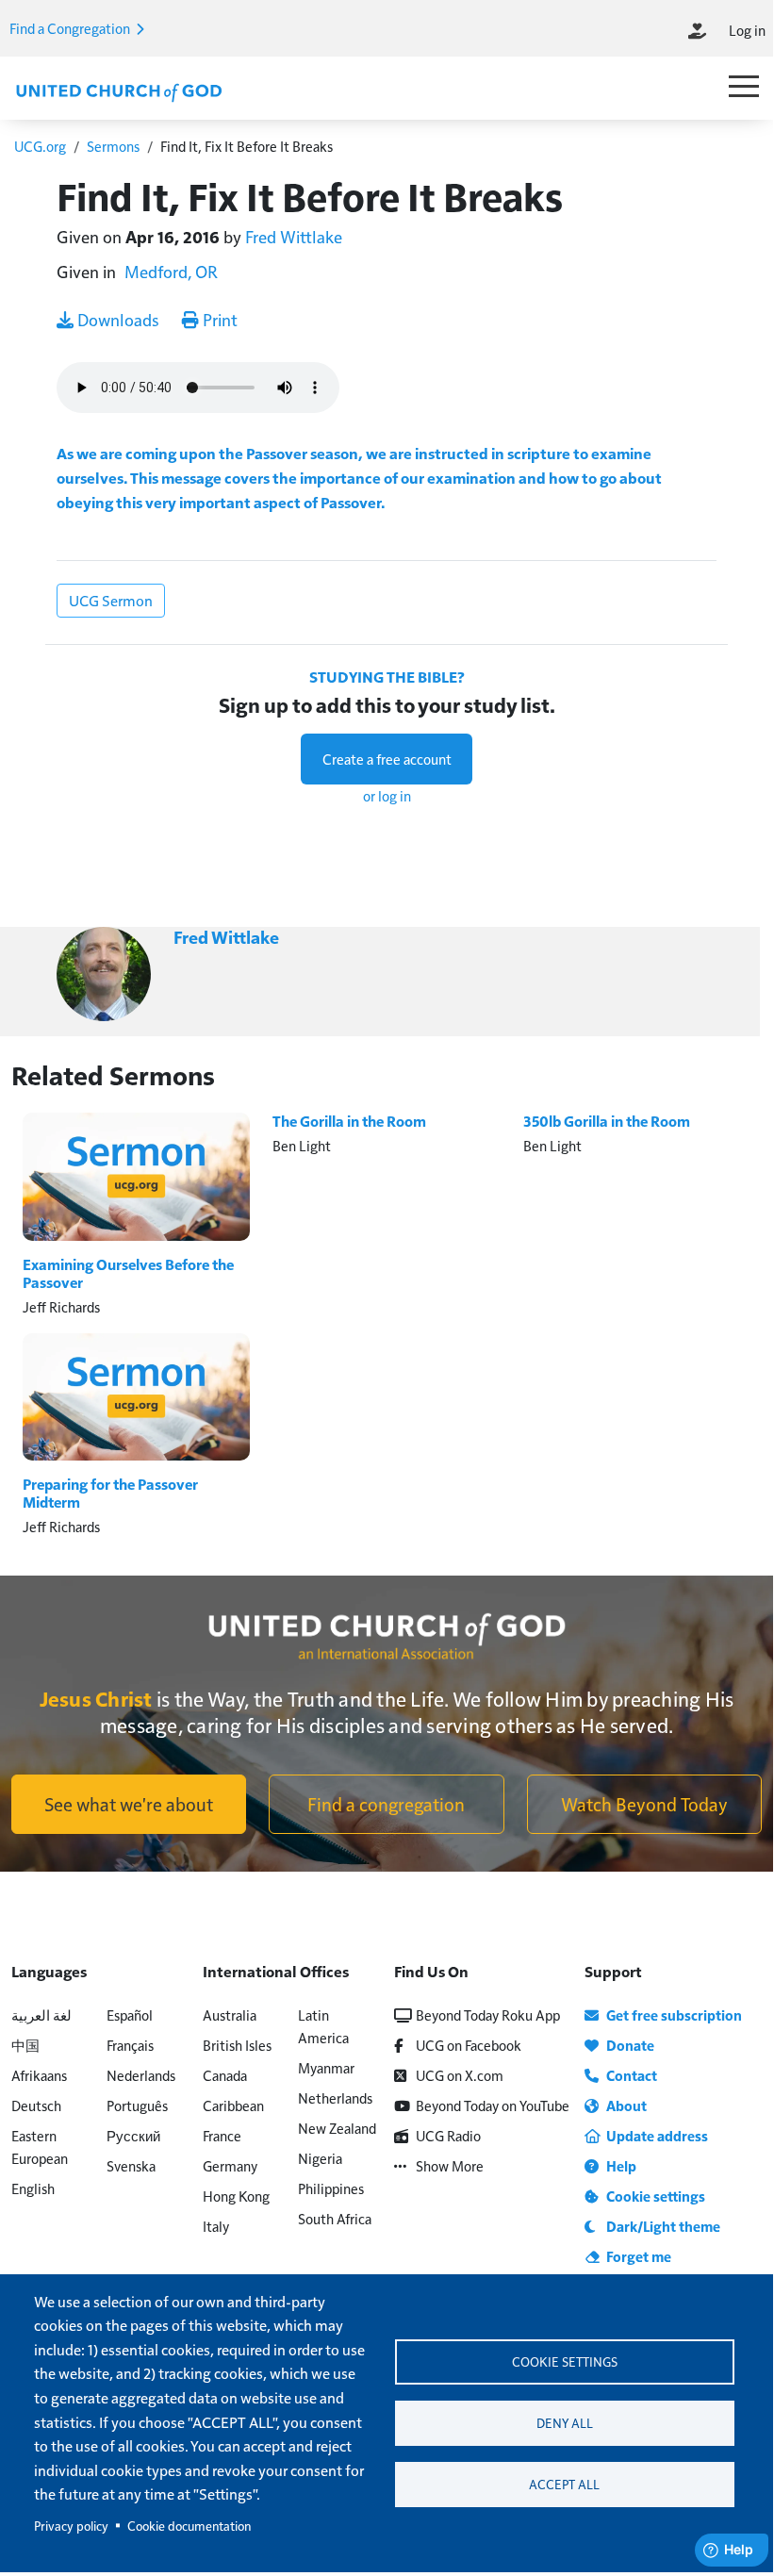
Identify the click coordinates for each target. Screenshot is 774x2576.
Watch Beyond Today (644, 1804)
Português (137, 2105)
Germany (230, 2165)
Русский (133, 2135)
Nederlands (141, 2075)
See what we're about (129, 1804)
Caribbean (233, 2105)
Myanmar (326, 2067)
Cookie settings (565, 2361)
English (33, 2188)
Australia (230, 2015)
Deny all (565, 2423)
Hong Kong (236, 2196)
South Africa (335, 2218)
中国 (25, 2045)
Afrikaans (39, 2075)
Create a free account (387, 759)
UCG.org (40, 146)
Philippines (331, 2188)
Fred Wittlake (294, 236)
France (222, 2135)
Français (130, 2045)
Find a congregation (386, 1804)
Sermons (113, 146)
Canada (225, 2075)
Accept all (564, 2484)
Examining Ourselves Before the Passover (128, 1273)
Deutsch (36, 2105)
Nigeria (320, 2158)
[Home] (119, 91)
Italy (216, 2226)
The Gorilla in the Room (349, 1121)
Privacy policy (71, 2526)
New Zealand (337, 2128)
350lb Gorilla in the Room (607, 1121)
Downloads (116, 319)
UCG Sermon (111, 600)
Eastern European (40, 2147)
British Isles (237, 2045)
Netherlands (335, 2097)
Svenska (131, 2165)
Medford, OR (171, 271)
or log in (387, 795)
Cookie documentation (189, 2526)
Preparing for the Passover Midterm (110, 1493)
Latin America (323, 2026)
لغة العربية (41, 2015)
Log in (747, 30)
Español (130, 2015)
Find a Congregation (71, 28)
